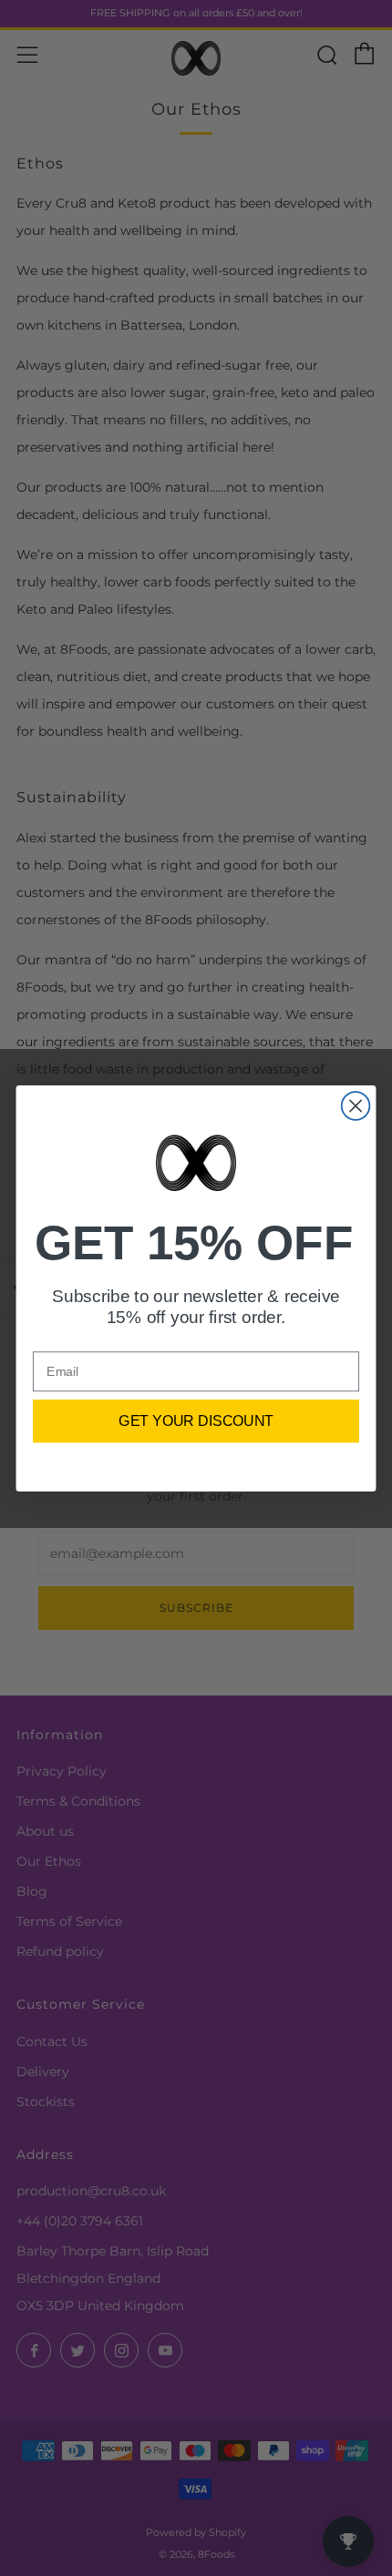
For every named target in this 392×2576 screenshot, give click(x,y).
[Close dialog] (356, 1106)
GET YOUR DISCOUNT (196, 1420)
